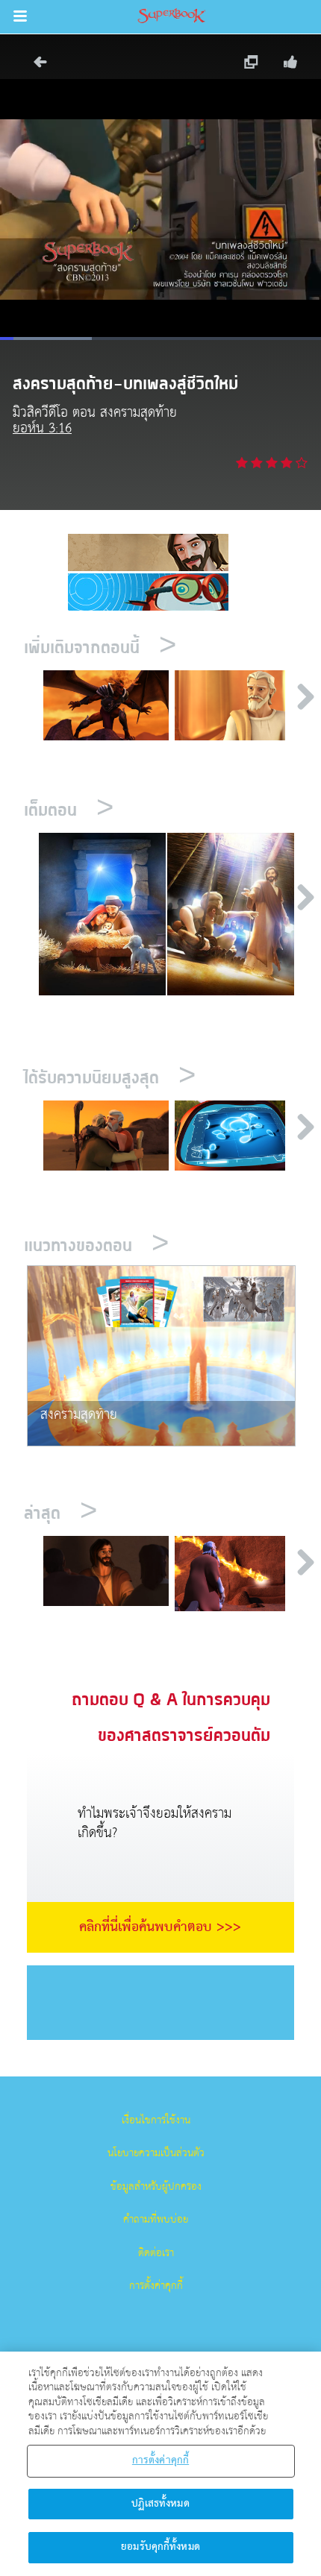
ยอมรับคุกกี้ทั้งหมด (160, 2547)
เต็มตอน (69, 811)
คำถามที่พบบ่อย (156, 2220)
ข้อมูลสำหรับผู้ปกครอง (156, 2187)
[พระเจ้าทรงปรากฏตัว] (238, 1574)
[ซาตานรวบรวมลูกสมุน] (106, 706)
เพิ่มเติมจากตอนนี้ (100, 648)
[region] (160, 2464)
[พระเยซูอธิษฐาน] (106, 1571)
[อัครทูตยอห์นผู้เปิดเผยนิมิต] (238, 706)
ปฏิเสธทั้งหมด (160, 2504)
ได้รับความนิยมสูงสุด (110, 1078)
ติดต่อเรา (156, 2253)
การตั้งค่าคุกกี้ (156, 2286)
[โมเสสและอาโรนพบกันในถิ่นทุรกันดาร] (106, 1136)
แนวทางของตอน (96, 1246)
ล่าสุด (60, 1514)
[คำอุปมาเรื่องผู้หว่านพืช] (238, 1136)
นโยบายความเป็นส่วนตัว (156, 2153)
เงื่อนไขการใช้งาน (156, 2120)
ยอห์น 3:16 (42, 428)
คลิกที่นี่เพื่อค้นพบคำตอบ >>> (160, 1927)
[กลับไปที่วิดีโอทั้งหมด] (35, 66)
